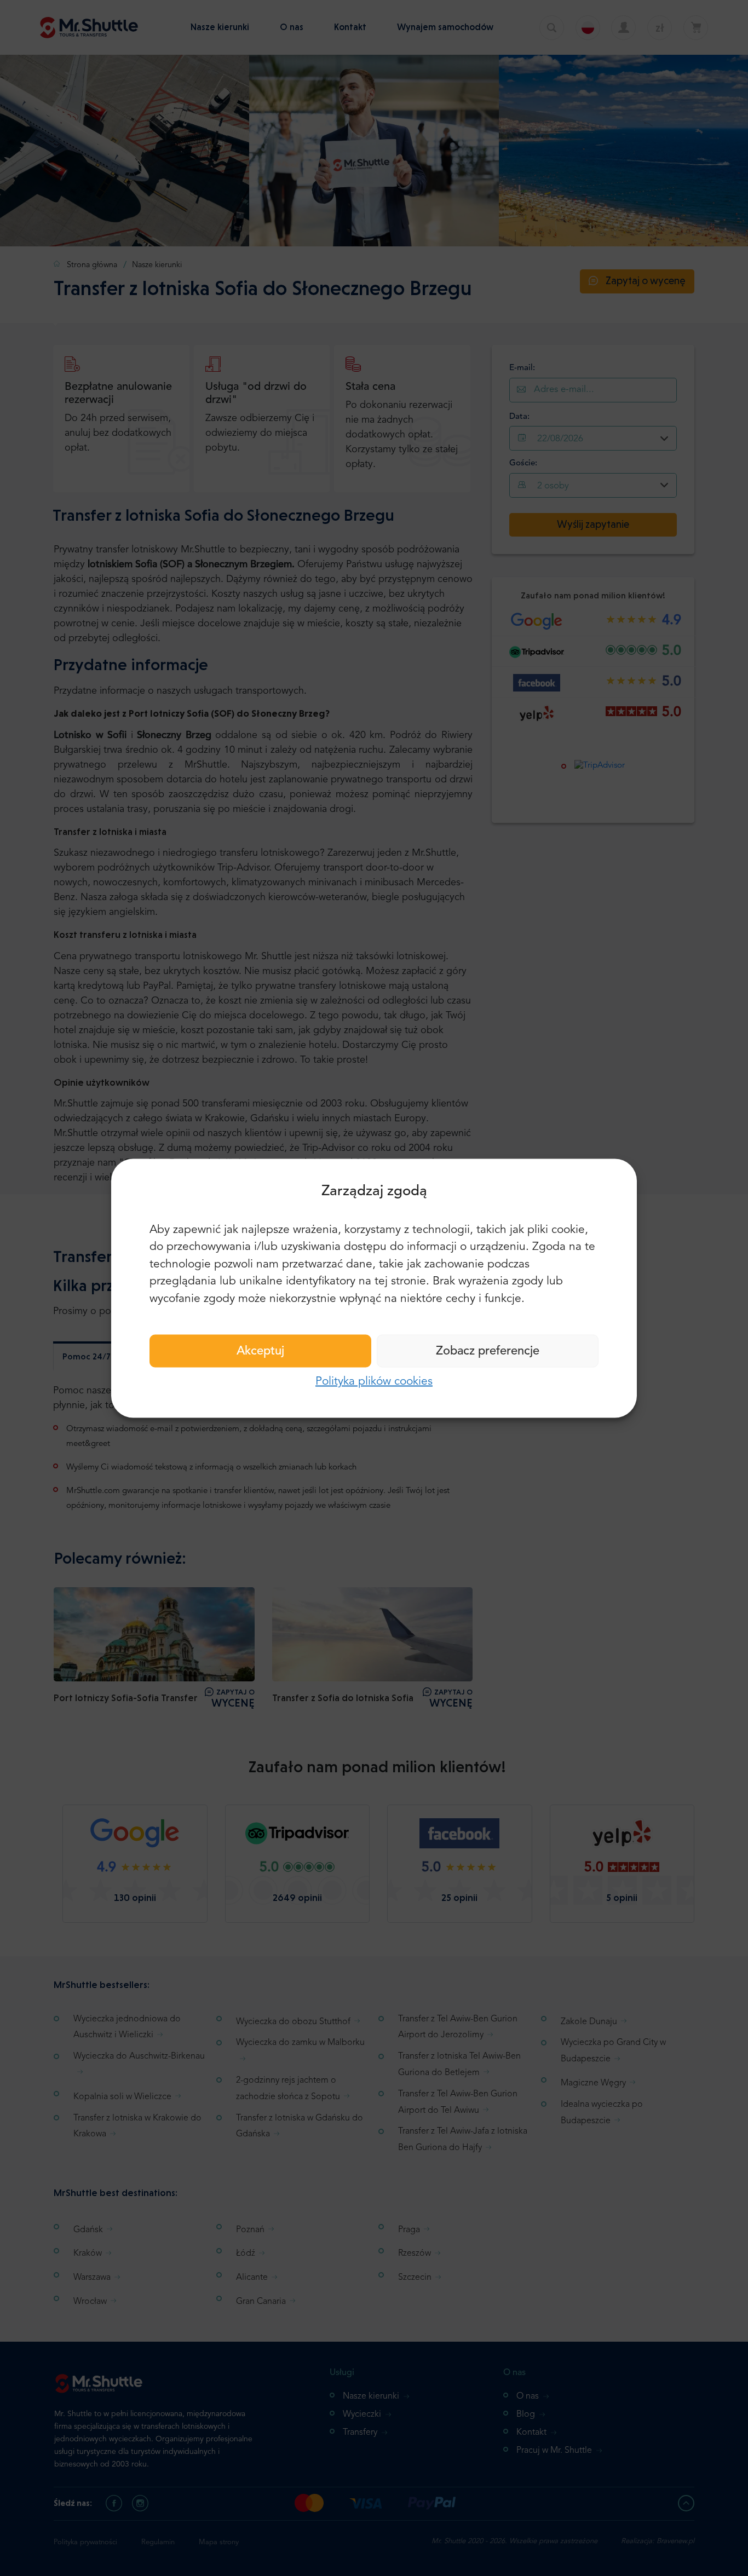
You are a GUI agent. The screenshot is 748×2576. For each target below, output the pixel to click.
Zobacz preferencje (488, 1351)
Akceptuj (260, 1351)
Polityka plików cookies (374, 1382)
